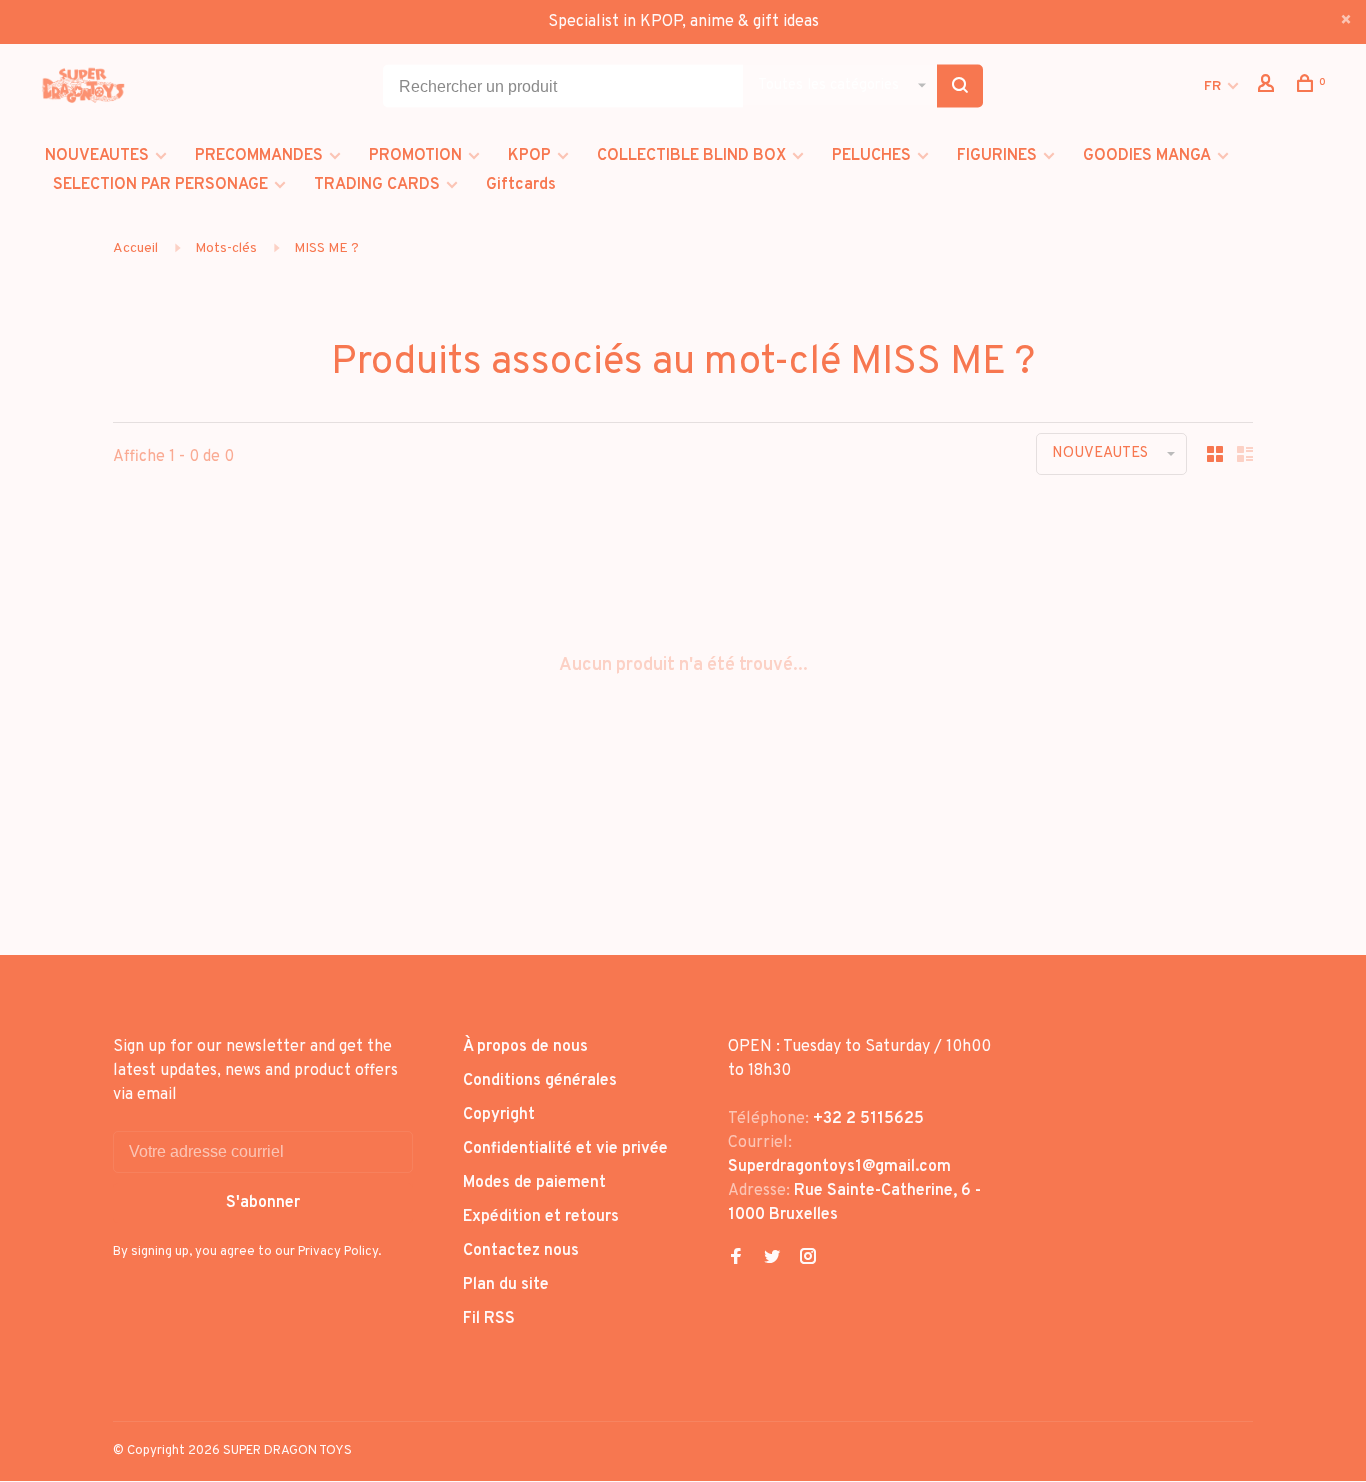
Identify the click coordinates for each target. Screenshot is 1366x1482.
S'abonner (263, 1203)
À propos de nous (525, 1047)
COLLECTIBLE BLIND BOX (691, 156)
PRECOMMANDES (259, 156)
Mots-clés (226, 248)
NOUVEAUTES (97, 156)
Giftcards (521, 185)
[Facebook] (736, 1259)
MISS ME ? (326, 248)
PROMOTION (415, 156)
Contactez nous (521, 1251)
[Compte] (1268, 87)
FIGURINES (997, 156)
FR (1212, 86)
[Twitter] (772, 1259)
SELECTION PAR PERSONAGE (160, 185)
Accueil (135, 248)
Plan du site (506, 1285)
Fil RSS (489, 1319)
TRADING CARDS (377, 185)
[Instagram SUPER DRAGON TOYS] (808, 1259)
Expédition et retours (541, 1217)
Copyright (499, 1115)
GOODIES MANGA (1147, 156)
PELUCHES (871, 156)
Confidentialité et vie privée (565, 1149)
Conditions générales (540, 1081)
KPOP (529, 156)
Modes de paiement (534, 1183)
